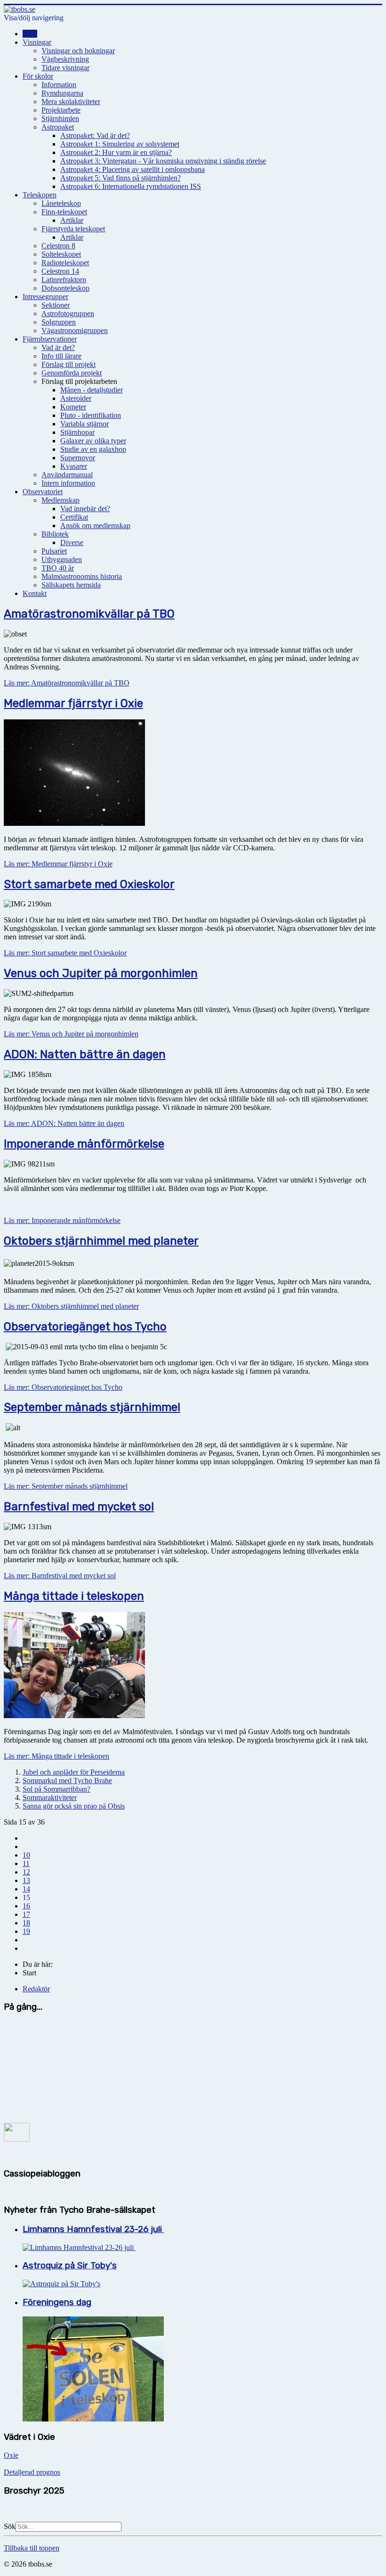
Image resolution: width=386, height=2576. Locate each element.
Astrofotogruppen (68, 314)
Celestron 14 (60, 271)
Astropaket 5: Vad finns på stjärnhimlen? (121, 178)
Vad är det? (58, 347)
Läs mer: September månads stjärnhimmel (66, 1486)
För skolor (38, 76)
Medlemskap (60, 500)
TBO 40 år (58, 568)
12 (26, 1872)
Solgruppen (59, 322)
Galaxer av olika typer (93, 441)
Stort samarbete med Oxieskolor (89, 884)
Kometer (73, 407)
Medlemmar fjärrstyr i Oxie (73, 703)
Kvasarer (74, 466)
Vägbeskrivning (65, 59)
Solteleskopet (61, 254)
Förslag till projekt (68, 364)
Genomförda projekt (72, 373)
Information (59, 85)
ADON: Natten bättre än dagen (85, 1054)
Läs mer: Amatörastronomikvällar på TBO (67, 683)
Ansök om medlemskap (95, 526)
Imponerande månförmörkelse (84, 1144)
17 (26, 1914)
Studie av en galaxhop (93, 449)
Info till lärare (61, 356)
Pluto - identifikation (91, 415)
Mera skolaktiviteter (71, 102)
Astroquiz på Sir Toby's (70, 2266)
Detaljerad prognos (32, 2472)
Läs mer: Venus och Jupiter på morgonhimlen (71, 1034)
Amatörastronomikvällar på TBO (89, 614)
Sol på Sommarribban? (56, 1789)
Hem (30, 34)
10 (26, 1855)
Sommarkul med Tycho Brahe (67, 1781)
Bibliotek (55, 534)
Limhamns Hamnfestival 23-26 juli (93, 2229)
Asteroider (76, 398)
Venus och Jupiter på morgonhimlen (101, 973)
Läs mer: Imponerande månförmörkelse (62, 1220)
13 (26, 1880)
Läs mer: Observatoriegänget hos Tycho (63, 1387)
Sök (10, 2526)
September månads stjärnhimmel (92, 1407)
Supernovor (78, 458)
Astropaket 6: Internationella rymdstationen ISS (131, 186)
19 (26, 1931)
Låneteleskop (61, 203)
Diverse (72, 542)
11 (26, 1863)
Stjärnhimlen (60, 118)
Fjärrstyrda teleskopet (73, 229)
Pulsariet (54, 551)
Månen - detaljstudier (92, 390)
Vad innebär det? (85, 509)
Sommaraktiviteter (50, 1797)
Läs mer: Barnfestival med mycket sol (60, 1576)
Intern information (68, 483)
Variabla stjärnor (84, 424)
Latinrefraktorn (64, 280)
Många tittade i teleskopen (74, 1596)
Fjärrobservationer (50, 339)
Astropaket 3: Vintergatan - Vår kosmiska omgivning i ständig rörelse (163, 161)
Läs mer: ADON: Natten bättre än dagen (64, 1123)
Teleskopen (40, 195)
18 (26, 1923)
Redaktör (36, 1989)
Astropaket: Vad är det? (95, 135)
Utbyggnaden (62, 559)
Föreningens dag (57, 2302)
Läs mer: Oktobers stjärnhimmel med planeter (71, 1306)
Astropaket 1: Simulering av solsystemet (120, 144)
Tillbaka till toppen (32, 2548)
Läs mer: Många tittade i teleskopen (56, 1756)
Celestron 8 (58, 246)
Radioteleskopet (65, 263)
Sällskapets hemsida (71, 585)
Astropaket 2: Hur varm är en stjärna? (116, 152)
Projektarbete (61, 110)
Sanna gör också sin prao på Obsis (74, 1806)
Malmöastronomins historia (82, 576)
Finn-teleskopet (64, 212)
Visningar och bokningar (78, 51)
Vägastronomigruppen (75, 330)
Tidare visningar (65, 68)
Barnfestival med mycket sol (79, 1507)
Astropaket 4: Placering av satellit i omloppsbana (133, 169)
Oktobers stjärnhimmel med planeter (101, 1241)
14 (26, 1889)
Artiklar (72, 220)
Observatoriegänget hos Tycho (85, 1327)
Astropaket (58, 127)
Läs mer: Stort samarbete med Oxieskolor (65, 953)
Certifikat (74, 517)
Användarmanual (67, 475)
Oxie (11, 2455)
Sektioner (56, 305)
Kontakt (35, 593)
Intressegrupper (45, 297)
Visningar (37, 42)
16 (26, 1906)
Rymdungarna (62, 93)
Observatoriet (43, 492)
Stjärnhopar (77, 432)
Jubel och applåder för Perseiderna (74, 1772)
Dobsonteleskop (65, 288)
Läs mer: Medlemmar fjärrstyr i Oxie (58, 864)
